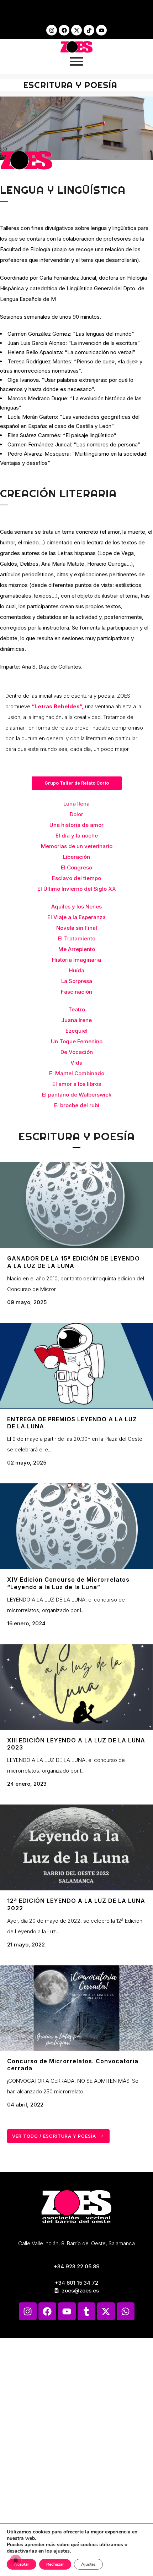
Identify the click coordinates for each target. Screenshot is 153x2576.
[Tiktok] (89, 30)
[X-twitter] (76, 30)
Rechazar (55, 2564)
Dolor (76, 814)
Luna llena (76, 804)
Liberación (76, 857)
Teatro (77, 1009)
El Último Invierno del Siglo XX (77, 889)
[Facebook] (64, 30)
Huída (77, 970)
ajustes (62, 2551)
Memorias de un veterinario (77, 846)
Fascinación (76, 992)
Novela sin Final (77, 928)
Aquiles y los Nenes (76, 907)
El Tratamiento (77, 938)
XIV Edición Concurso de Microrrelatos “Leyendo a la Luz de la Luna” (68, 1583)
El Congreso (76, 867)
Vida (76, 1063)
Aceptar (22, 2564)
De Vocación (77, 1052)
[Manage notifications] (16, 2560)
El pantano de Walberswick (77, 1095)
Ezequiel (76, 1031)
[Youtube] (101, 30)
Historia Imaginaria (76, 960)
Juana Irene (76, 1020)
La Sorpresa (77, 981)
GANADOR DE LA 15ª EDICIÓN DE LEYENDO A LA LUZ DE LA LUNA (73, 1262)
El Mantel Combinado (77, 1073)
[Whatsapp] (126, 2311)
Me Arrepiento (77, 949)
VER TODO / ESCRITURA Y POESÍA (54, 2136)
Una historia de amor (76, 825)
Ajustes (88, 2564)
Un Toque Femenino (77, 1041)
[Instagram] (52, 30)
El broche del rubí (77, 1105)
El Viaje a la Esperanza (76, 917)
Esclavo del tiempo (76, 878)
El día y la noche (77, 836)
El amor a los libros (77, 1084)
